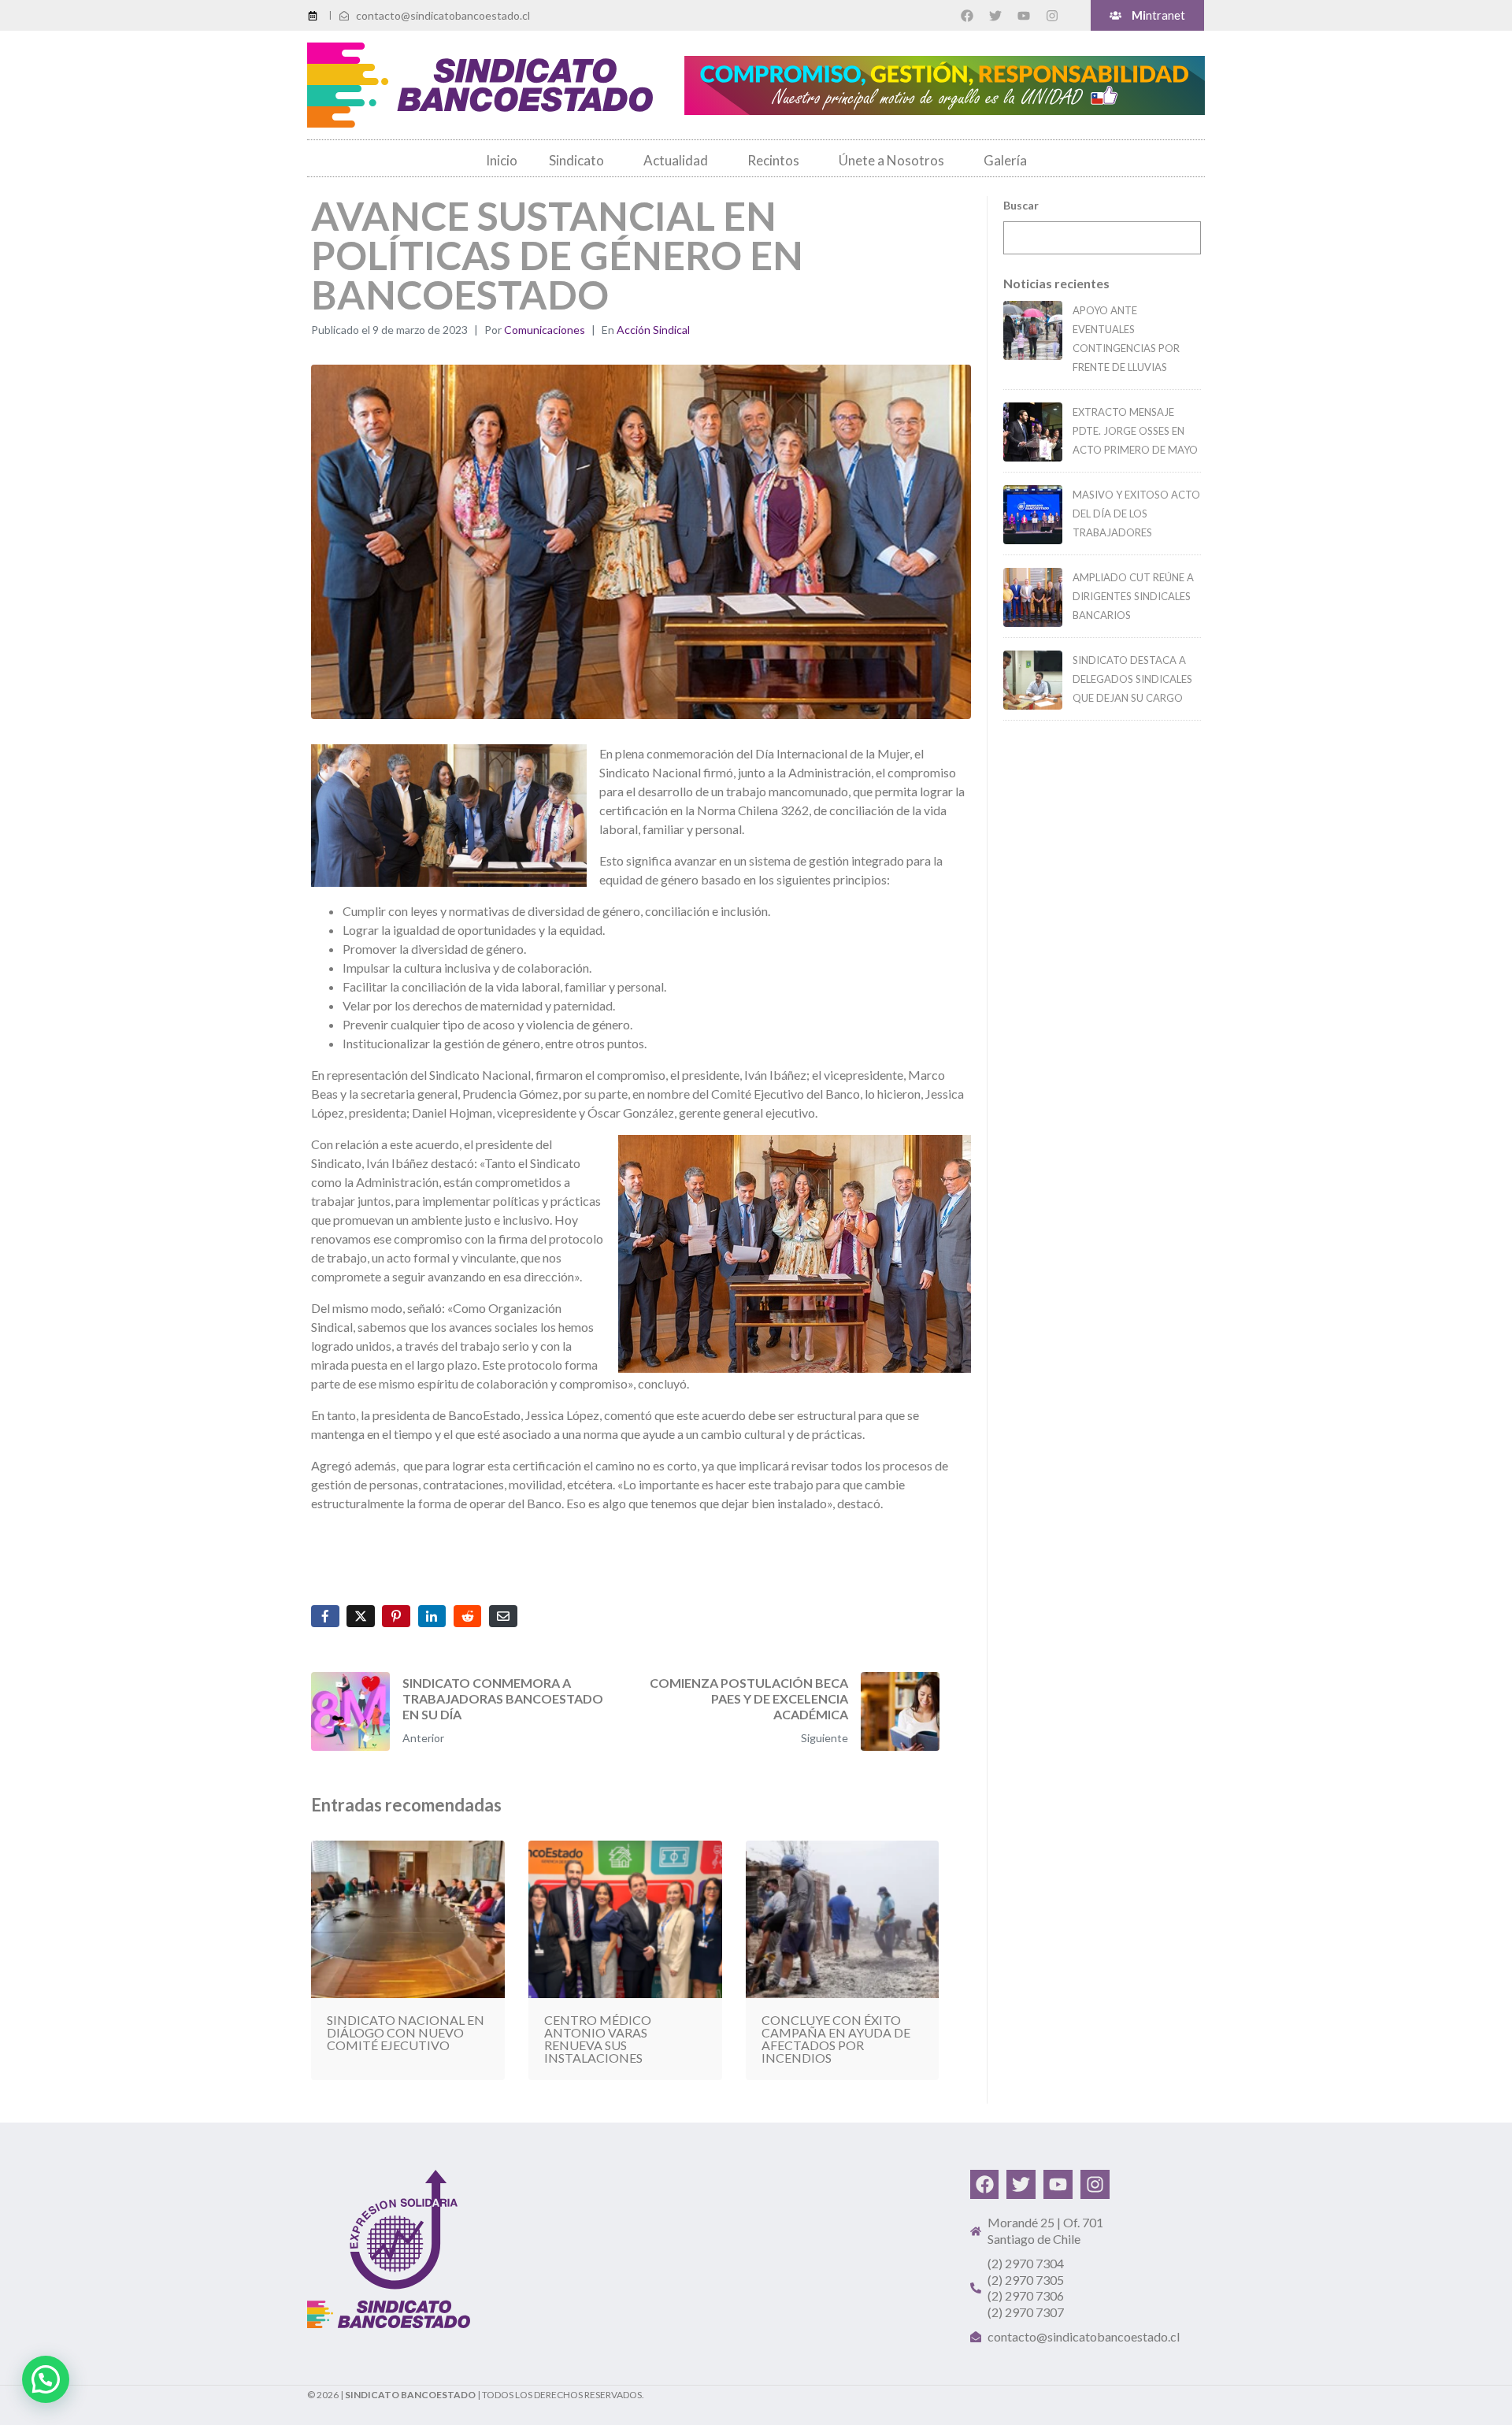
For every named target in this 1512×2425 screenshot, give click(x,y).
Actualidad (676, 160)
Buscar (1021, 205)
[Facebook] (967, 16)
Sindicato (576, 160)
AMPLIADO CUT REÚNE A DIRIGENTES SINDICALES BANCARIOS (1133, 596)
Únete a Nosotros (891, 160)
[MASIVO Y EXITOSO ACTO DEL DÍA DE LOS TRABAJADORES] (1033, 515)
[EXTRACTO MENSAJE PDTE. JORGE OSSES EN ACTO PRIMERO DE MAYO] (1033, 432)
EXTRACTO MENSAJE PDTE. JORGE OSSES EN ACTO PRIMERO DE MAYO (1135, 431)
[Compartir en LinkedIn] (432, 1616)
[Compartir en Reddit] (468, 1616)
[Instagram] (1052, 16)
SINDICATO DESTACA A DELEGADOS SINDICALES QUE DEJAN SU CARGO (1132, 679)
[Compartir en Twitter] (361, 1616)
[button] (46, 2379)
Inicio (502, 160)
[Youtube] (1024, 16)
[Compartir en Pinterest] (396, 1616)
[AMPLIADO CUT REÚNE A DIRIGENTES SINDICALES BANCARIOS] (1033, 597)
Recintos (773, 160)
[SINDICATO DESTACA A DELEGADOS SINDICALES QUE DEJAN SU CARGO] (1033, 680)
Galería (1005, 160)
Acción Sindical (653, 330)
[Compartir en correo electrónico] (503, 1616)
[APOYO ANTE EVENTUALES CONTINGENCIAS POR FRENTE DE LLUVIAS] (1033, 330)
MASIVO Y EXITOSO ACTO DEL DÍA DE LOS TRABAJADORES (1136, 514)
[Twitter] (995, 16)
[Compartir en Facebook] (325, 1616)
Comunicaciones (545, 330)
